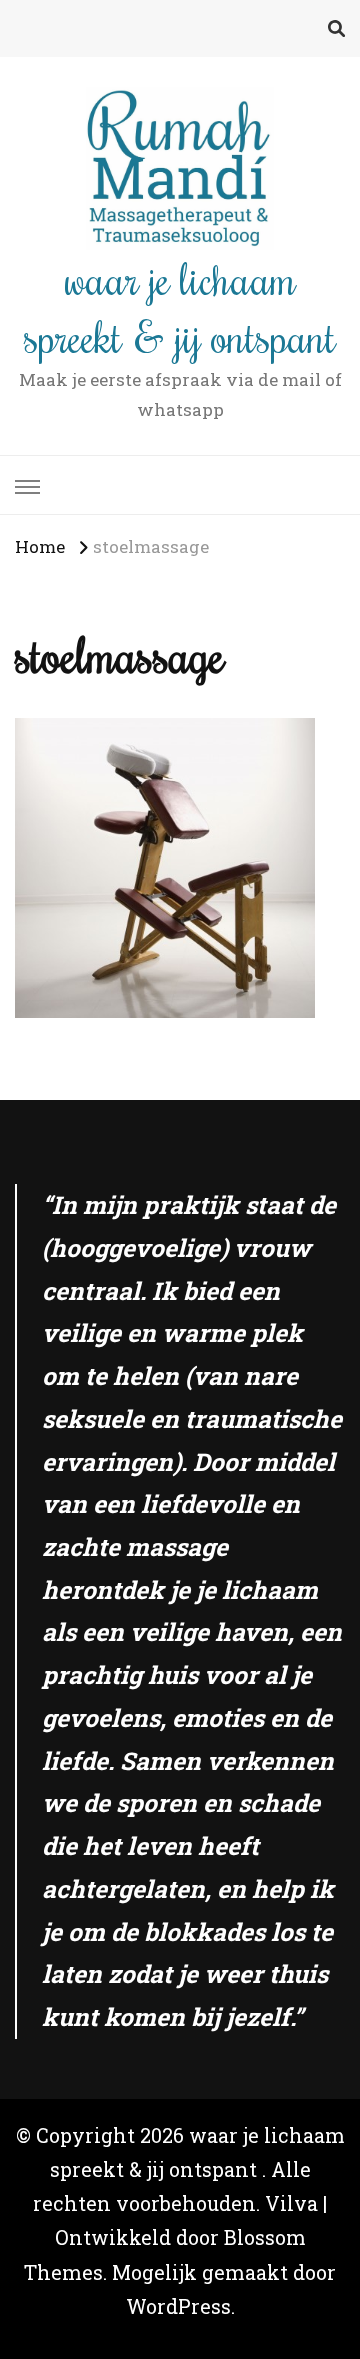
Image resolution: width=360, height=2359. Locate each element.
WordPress (178, 2306)
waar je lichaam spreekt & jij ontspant (180, 306)
